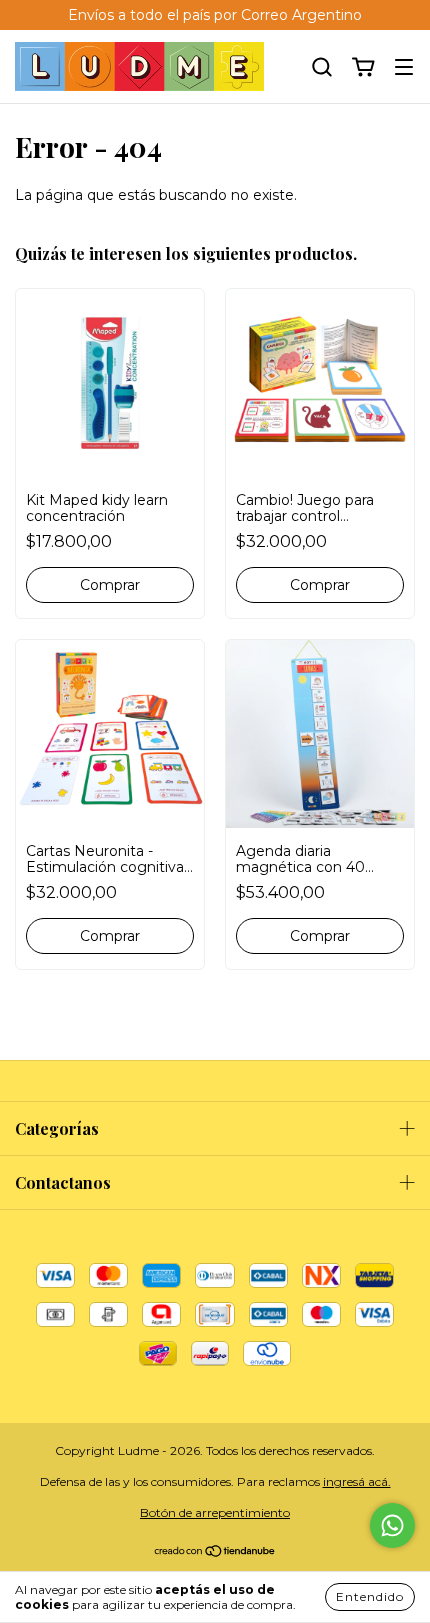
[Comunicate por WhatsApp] (392, 1525)
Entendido (370, 1596)
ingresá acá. (357, 1481)
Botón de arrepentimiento (215, 1512)
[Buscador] (322, 68)
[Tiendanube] (215, 1553)
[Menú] (404, 68)
